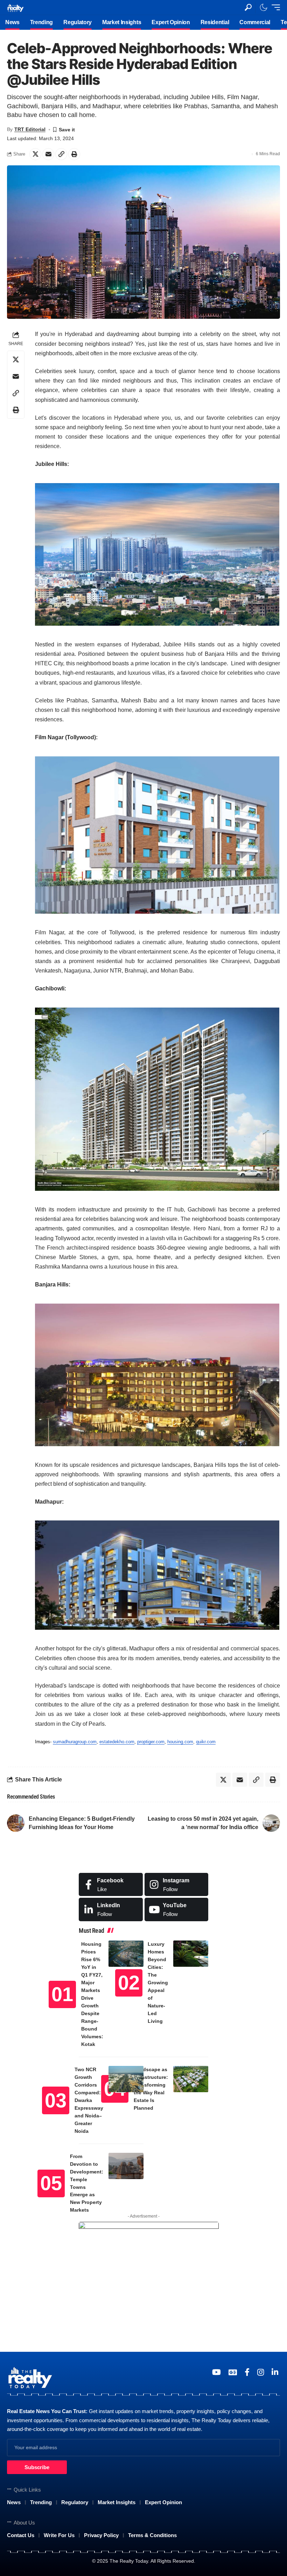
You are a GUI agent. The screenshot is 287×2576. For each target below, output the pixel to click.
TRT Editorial (30, 129)
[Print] (74, 154)
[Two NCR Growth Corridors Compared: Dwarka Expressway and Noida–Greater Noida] (126, 2079)
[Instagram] (177, 1885)
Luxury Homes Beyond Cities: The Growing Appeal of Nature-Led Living (158, 1983)
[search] (248, 7)
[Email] (48, 154)
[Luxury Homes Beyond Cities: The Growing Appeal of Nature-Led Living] (191, 1954)
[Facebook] (111, 1885)
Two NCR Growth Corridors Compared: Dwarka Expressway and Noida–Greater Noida (89, 2100)
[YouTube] (216, 2372)
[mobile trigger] (274, 7)
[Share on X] (35, 154)
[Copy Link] (61, 154)
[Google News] (233, 2372)
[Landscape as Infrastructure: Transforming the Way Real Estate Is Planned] (191, 2079)
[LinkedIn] (111, 1909)
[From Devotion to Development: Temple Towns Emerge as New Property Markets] (126, 2166)
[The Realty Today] (15, 7)
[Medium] (177, 1909)
